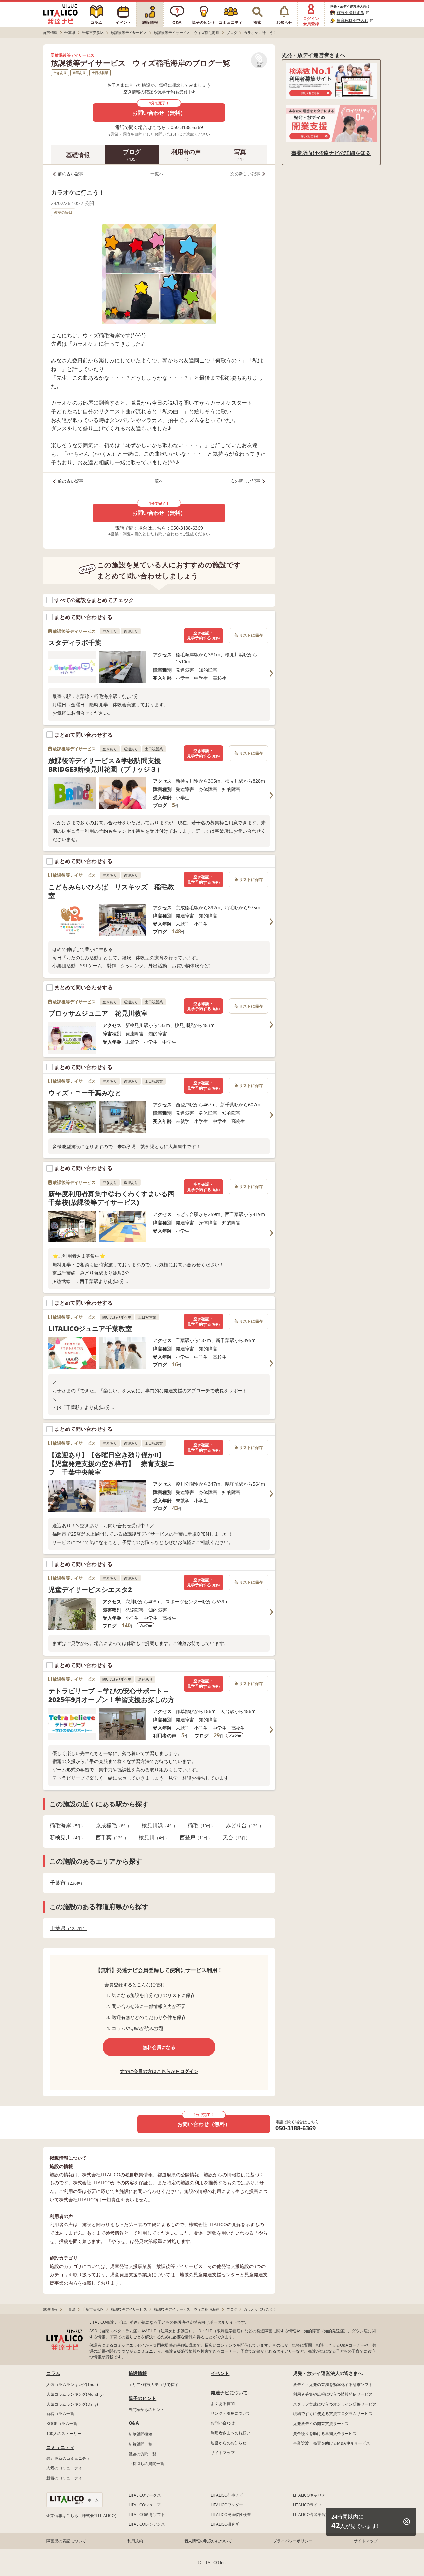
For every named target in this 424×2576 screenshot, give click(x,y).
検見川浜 (158, 1826)
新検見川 (65, 1837)
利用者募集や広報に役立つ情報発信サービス (333, 2394)
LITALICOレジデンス (147, 2524)
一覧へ (157, 174)
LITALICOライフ (307, 2505)
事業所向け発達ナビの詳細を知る (331, 153)
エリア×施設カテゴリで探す (154, 2385)
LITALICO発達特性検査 (231, 2515)
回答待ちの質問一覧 (146, 2464)
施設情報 (138, 2373)
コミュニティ (60, 2447)
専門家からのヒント (146, 2409)
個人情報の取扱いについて (208, 2541)
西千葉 (110, 1837)
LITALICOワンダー (227, 2505)
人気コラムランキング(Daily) (72, 2404)
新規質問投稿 (140, 2434)
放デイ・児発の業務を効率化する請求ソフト (333, 2385)
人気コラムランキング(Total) (72, 2385)
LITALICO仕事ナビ (227, 2495)
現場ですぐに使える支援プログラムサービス (333, 2414)
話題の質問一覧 (142, 2454)
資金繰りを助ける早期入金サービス (325, 2434)
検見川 (152, 1837)
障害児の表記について (66, 2541)
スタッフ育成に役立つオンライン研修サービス (335, 2404)
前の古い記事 (71, 174)
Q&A (134, 2423)
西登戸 (194, 1837)
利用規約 (135, 2541)
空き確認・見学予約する (203, 636)
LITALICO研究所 (225, 2524)
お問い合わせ (223, 2423)
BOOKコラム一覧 (62, 2424)
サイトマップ (223, 2452)
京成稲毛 (111, 1826)
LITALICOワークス (145, 2495)
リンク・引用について (231, 2413)
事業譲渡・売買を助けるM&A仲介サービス (332, 2443)
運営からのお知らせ (229, 2443)
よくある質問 (223, 2403)
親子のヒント (142, 2398)
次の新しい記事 (245, 174)
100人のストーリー (64, 2434)
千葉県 (66, 1928)
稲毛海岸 (65, 1826)
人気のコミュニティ (64, 2468)
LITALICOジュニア (145, 2505)
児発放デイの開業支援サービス (321, 2424)
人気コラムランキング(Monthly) (75, 2394)
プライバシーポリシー (293, 2541)
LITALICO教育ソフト (147, 2515)
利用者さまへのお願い (231, 2433)
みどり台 (242, 1826)
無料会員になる (159, 2047)
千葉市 (65, 1883)
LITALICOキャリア (309, 2495)
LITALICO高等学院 (309, 2515)
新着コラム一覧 (60, 2414)
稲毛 (199, 1826)
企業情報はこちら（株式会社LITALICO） (82, 2516)
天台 (234, 1837)
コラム (53, 2373)
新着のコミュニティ (64, 2478)
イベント (220, 2373)
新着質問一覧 (140, 2444)
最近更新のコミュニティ (68, 2458)
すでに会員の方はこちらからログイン (159, 2071)
